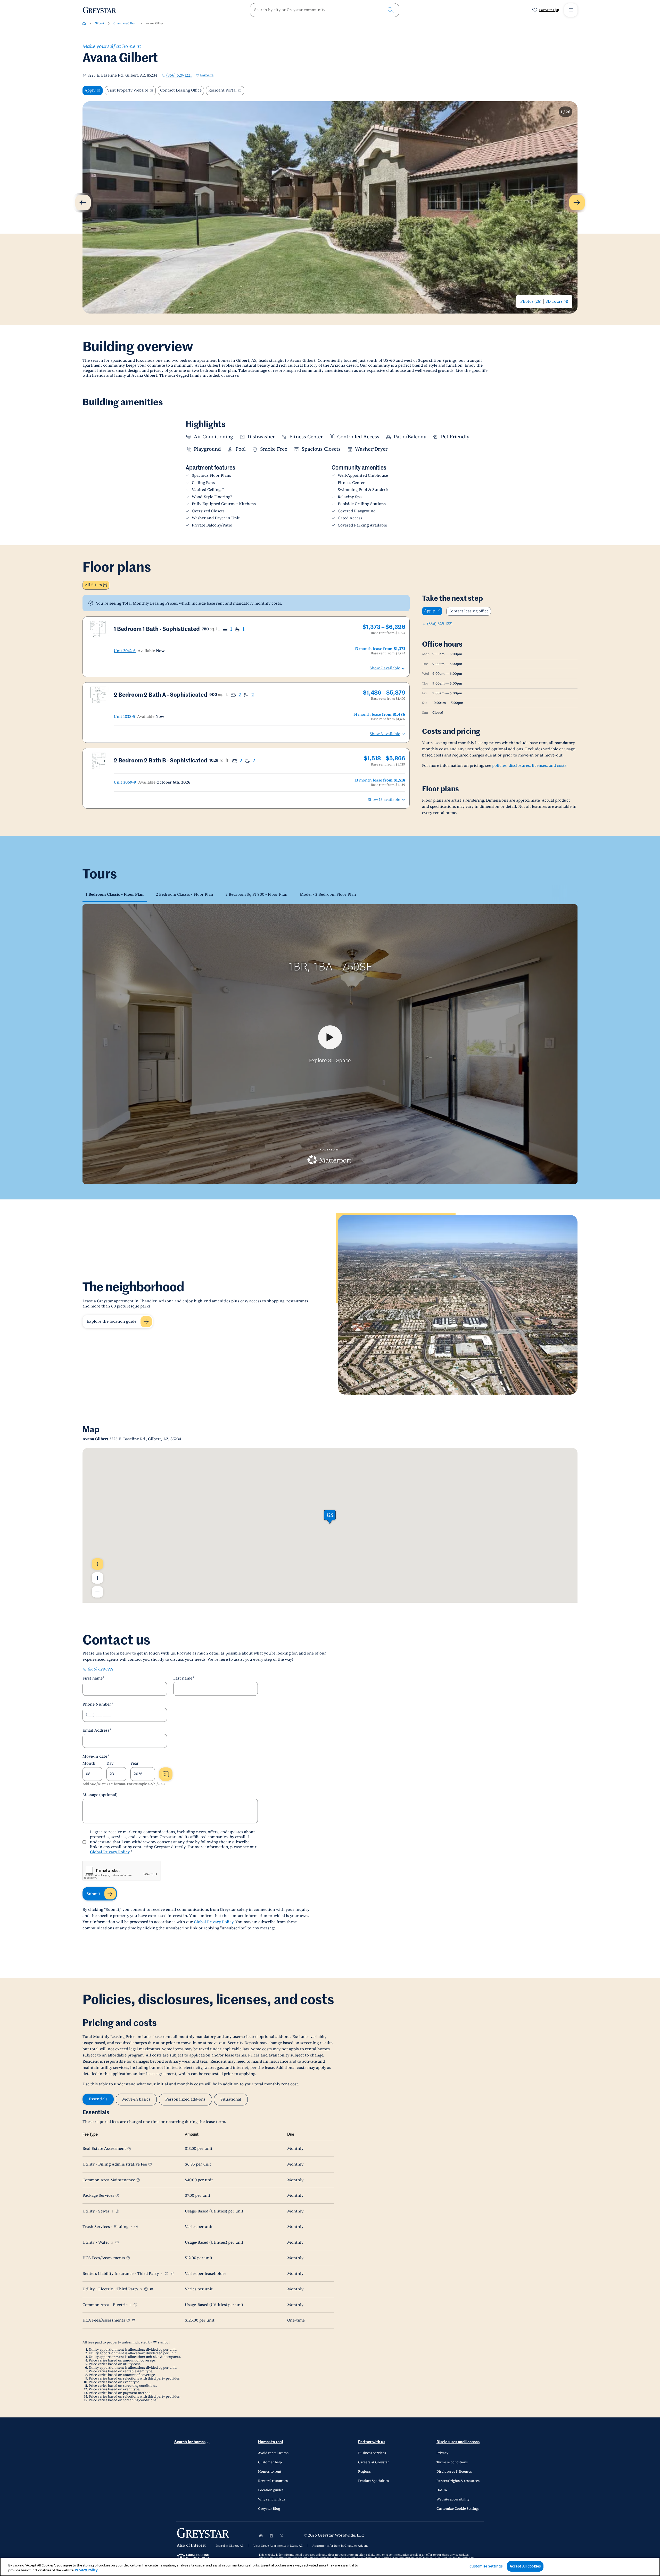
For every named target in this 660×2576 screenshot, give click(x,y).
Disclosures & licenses (454, 2472)
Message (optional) (100, 1795)
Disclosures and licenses (458, 2442)
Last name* (184, 1678)
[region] (330, 2567)
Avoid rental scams (273, 2453)
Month (89, 1763)
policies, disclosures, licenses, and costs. (530, 766)
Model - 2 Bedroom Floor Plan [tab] (328, 895)
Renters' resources (273, 2481)
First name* (94, 1678)
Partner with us (372, 2442)
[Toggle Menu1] (571, 10)
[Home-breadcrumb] (84, 23)
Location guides (271, 2490)
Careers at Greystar (374, 2462)
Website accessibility (453, 2499)
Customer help (270, 2462)
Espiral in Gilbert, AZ (230, 2546)
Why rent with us (272, 2499)
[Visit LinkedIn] (271, 2536)
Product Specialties (373, 2481)
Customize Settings (486, 2566)
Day (110, 1763)
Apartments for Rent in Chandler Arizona (340, 2546)
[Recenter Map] (97, 1564)
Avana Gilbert (155, 23)
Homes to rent (271, 2442)
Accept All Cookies (525, 2566)
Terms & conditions (452, 2462)
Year (135, 1763)
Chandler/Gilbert (125, 23)
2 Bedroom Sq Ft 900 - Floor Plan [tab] (257, 895)
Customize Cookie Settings (458, 2509)
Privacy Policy (86, 2570)
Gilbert (100, 23)
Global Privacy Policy (110, 1852)
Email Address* (97, 1730)
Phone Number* (98, 1704)
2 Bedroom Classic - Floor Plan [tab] (185, 895)
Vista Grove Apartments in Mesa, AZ (278, 2546)
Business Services (372, 2453)
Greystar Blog (269, 2509)
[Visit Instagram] (261, 2536)
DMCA (442, 2490)
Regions (364, 2472)
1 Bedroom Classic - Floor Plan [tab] (115, 895)
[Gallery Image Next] (577, 203)
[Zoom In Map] (97, 1578)
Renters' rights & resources (458, 2481)
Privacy (442, 2453)
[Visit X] (282, 2536)
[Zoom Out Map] (97, 1592)
